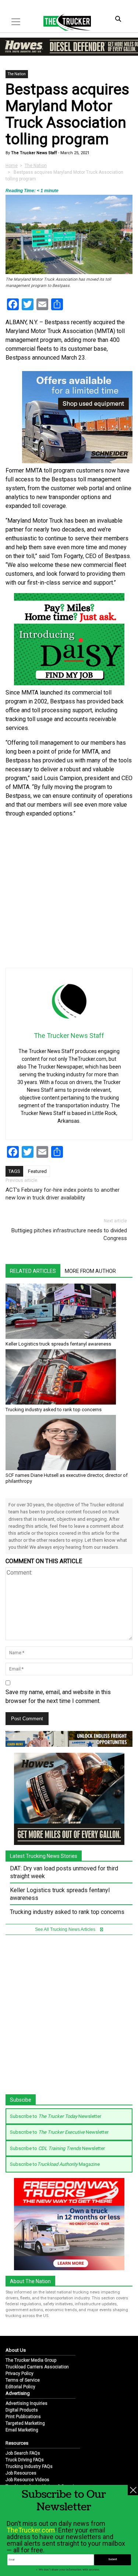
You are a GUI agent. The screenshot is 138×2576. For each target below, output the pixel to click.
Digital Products (22, 2410)
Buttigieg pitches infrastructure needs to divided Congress (69, 1234)
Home (12, 166)
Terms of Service (23, 2380)
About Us (16, 2350)
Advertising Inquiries (26, 2403)
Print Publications (23, 2417)
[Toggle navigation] (16, 22)
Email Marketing (22, 2430)
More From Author (90, 1271)
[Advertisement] (69, 893)
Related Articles (33, 1271)
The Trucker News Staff (33, 153)
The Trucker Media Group (31, 2360)
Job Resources (21, 2473)
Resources (17, 2443)
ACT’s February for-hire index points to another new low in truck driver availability (63, 1194)
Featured (37, 1171)
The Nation (17, 74)
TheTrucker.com (31, 2530)
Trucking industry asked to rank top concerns (54, 1410)
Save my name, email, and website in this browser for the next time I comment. (58, 1696)
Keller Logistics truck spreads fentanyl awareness (58, 1344)
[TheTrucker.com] (63, 22)
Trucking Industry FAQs (29, 2466)
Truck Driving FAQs (25, 2460)
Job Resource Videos (27, 2480)
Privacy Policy (20, 2374)
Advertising (18, 2393)
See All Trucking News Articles (66, 1929)
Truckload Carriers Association (37, 2367)
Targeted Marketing (25, 2423)
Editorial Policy (20, 2387)
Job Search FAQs (23, 2453)
